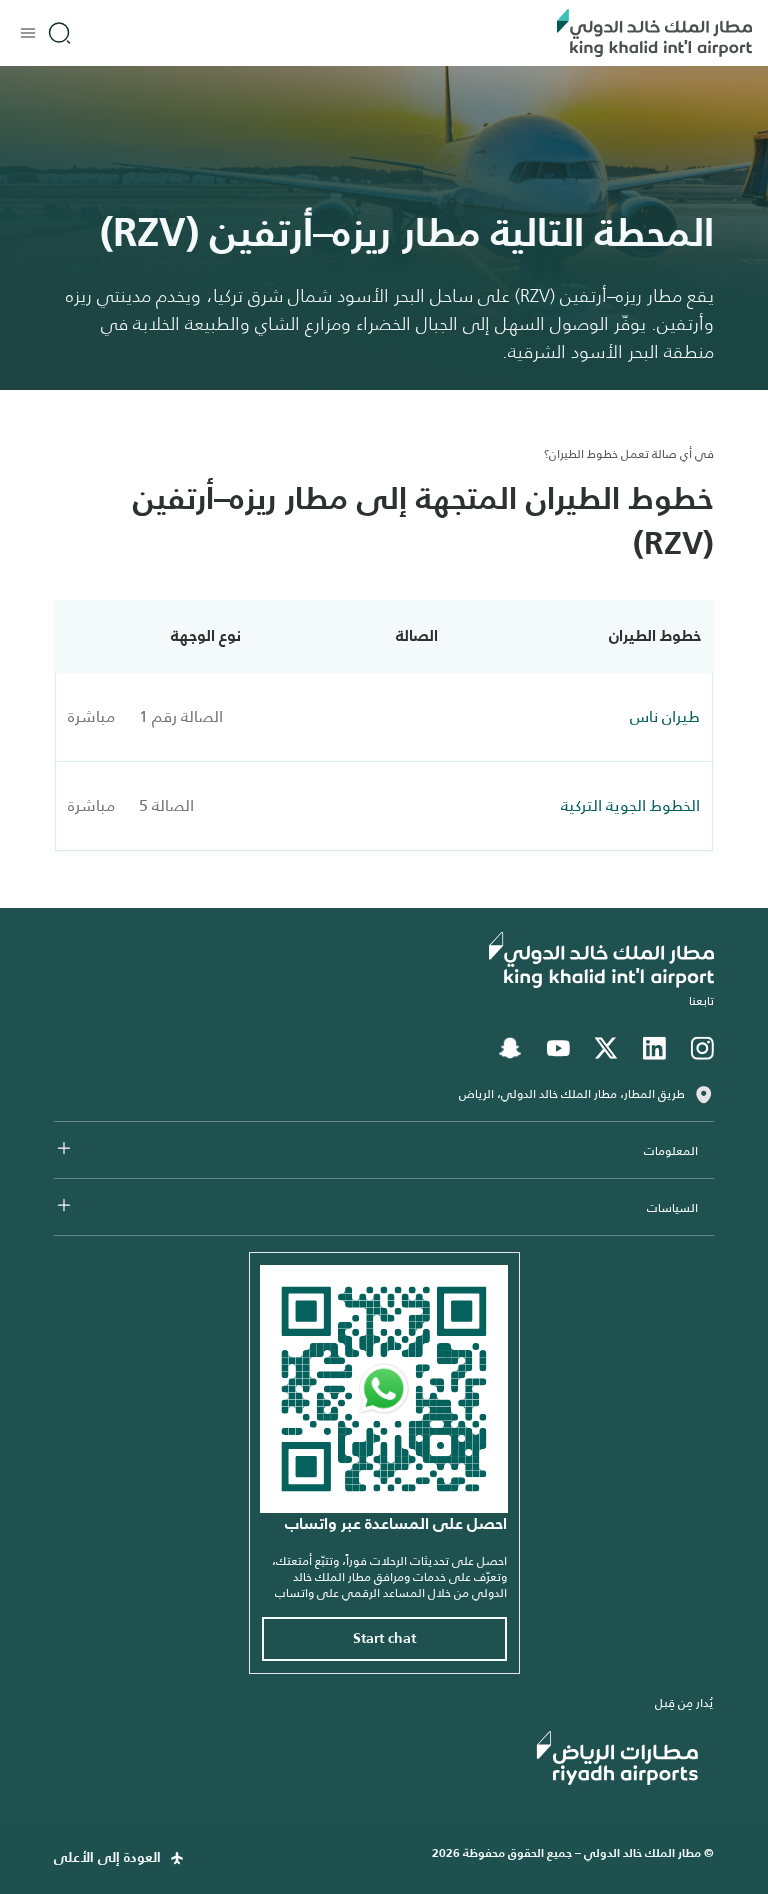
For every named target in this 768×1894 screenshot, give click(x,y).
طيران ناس (665, 716)
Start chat (384, 1639)
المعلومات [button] (671, 1151)
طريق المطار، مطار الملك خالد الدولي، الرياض (572, 1094)
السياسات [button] (672, 1208)
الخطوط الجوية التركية (630, 805)
